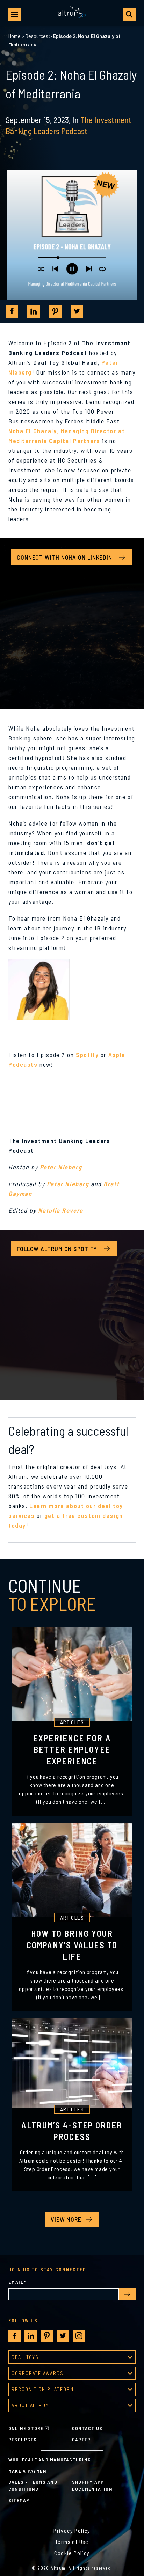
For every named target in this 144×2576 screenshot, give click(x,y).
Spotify (87, 1055)
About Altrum (30, 2405)
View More (66, 2219)
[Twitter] (77, 311)
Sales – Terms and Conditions (33, 2485)
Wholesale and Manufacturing (50, 2460)
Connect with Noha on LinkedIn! (66, 557)
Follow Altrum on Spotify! (58, 1249)
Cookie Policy (72, 2553)
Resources (37, 36)
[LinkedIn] (34, 311)
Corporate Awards (38, 2373)
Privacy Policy (72, 2530)
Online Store (26, 2428)
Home (15, 36)
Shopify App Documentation (92, 2485)
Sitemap (19, 2500)
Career (81, 2439)
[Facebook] (12, 311)
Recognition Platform (43, 2389)
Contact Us (87, 2428)
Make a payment (29, 2471)
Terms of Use (72, 2542)
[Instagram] (79, 2336)
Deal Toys (25, 2357)
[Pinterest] (55, 311)
